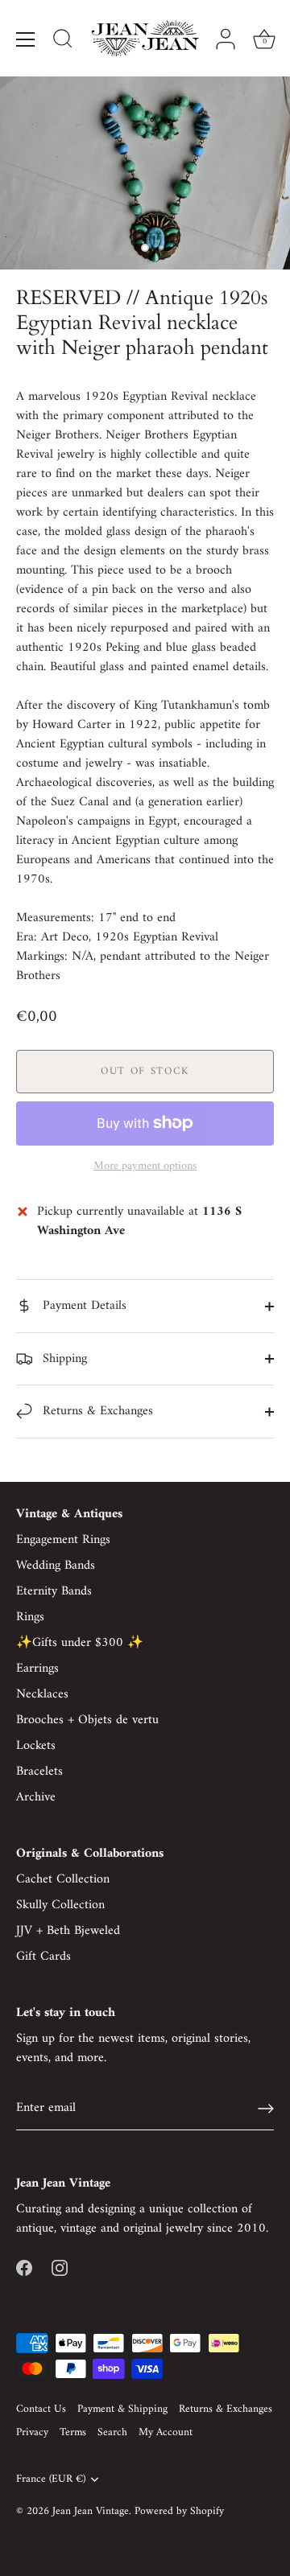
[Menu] (26, 39)
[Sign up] (266, 2109)
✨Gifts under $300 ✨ (80, 1643)
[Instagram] (60, 2267)
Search (112, 2433)
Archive (36, 1797)
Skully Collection (60, 1905)
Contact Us (41, 2409)
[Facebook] (24, 2267)
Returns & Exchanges (96, 1411)
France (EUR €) (51, 2480)
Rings (30, 1617)
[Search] (63, 41)
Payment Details (83, 1306)
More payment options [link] (145, 1167)
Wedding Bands (56, 1566)
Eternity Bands (54, 1591)
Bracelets (39, 1772)
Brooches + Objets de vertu (87, 1720)
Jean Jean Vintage (91, 2512)
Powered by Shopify (179, 2512)
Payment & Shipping (122, 2409)
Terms (73, 2433)
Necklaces (42, 1694)
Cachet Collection (63, 1879)
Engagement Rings (63, 1540)
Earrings (37, 1669)
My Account (166, 2433)
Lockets (36, 1746)
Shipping (63, 1359)
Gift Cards (43, 1957)
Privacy (32, 2433)
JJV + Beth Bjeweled (68, 1931)
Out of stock (145, 1071)
